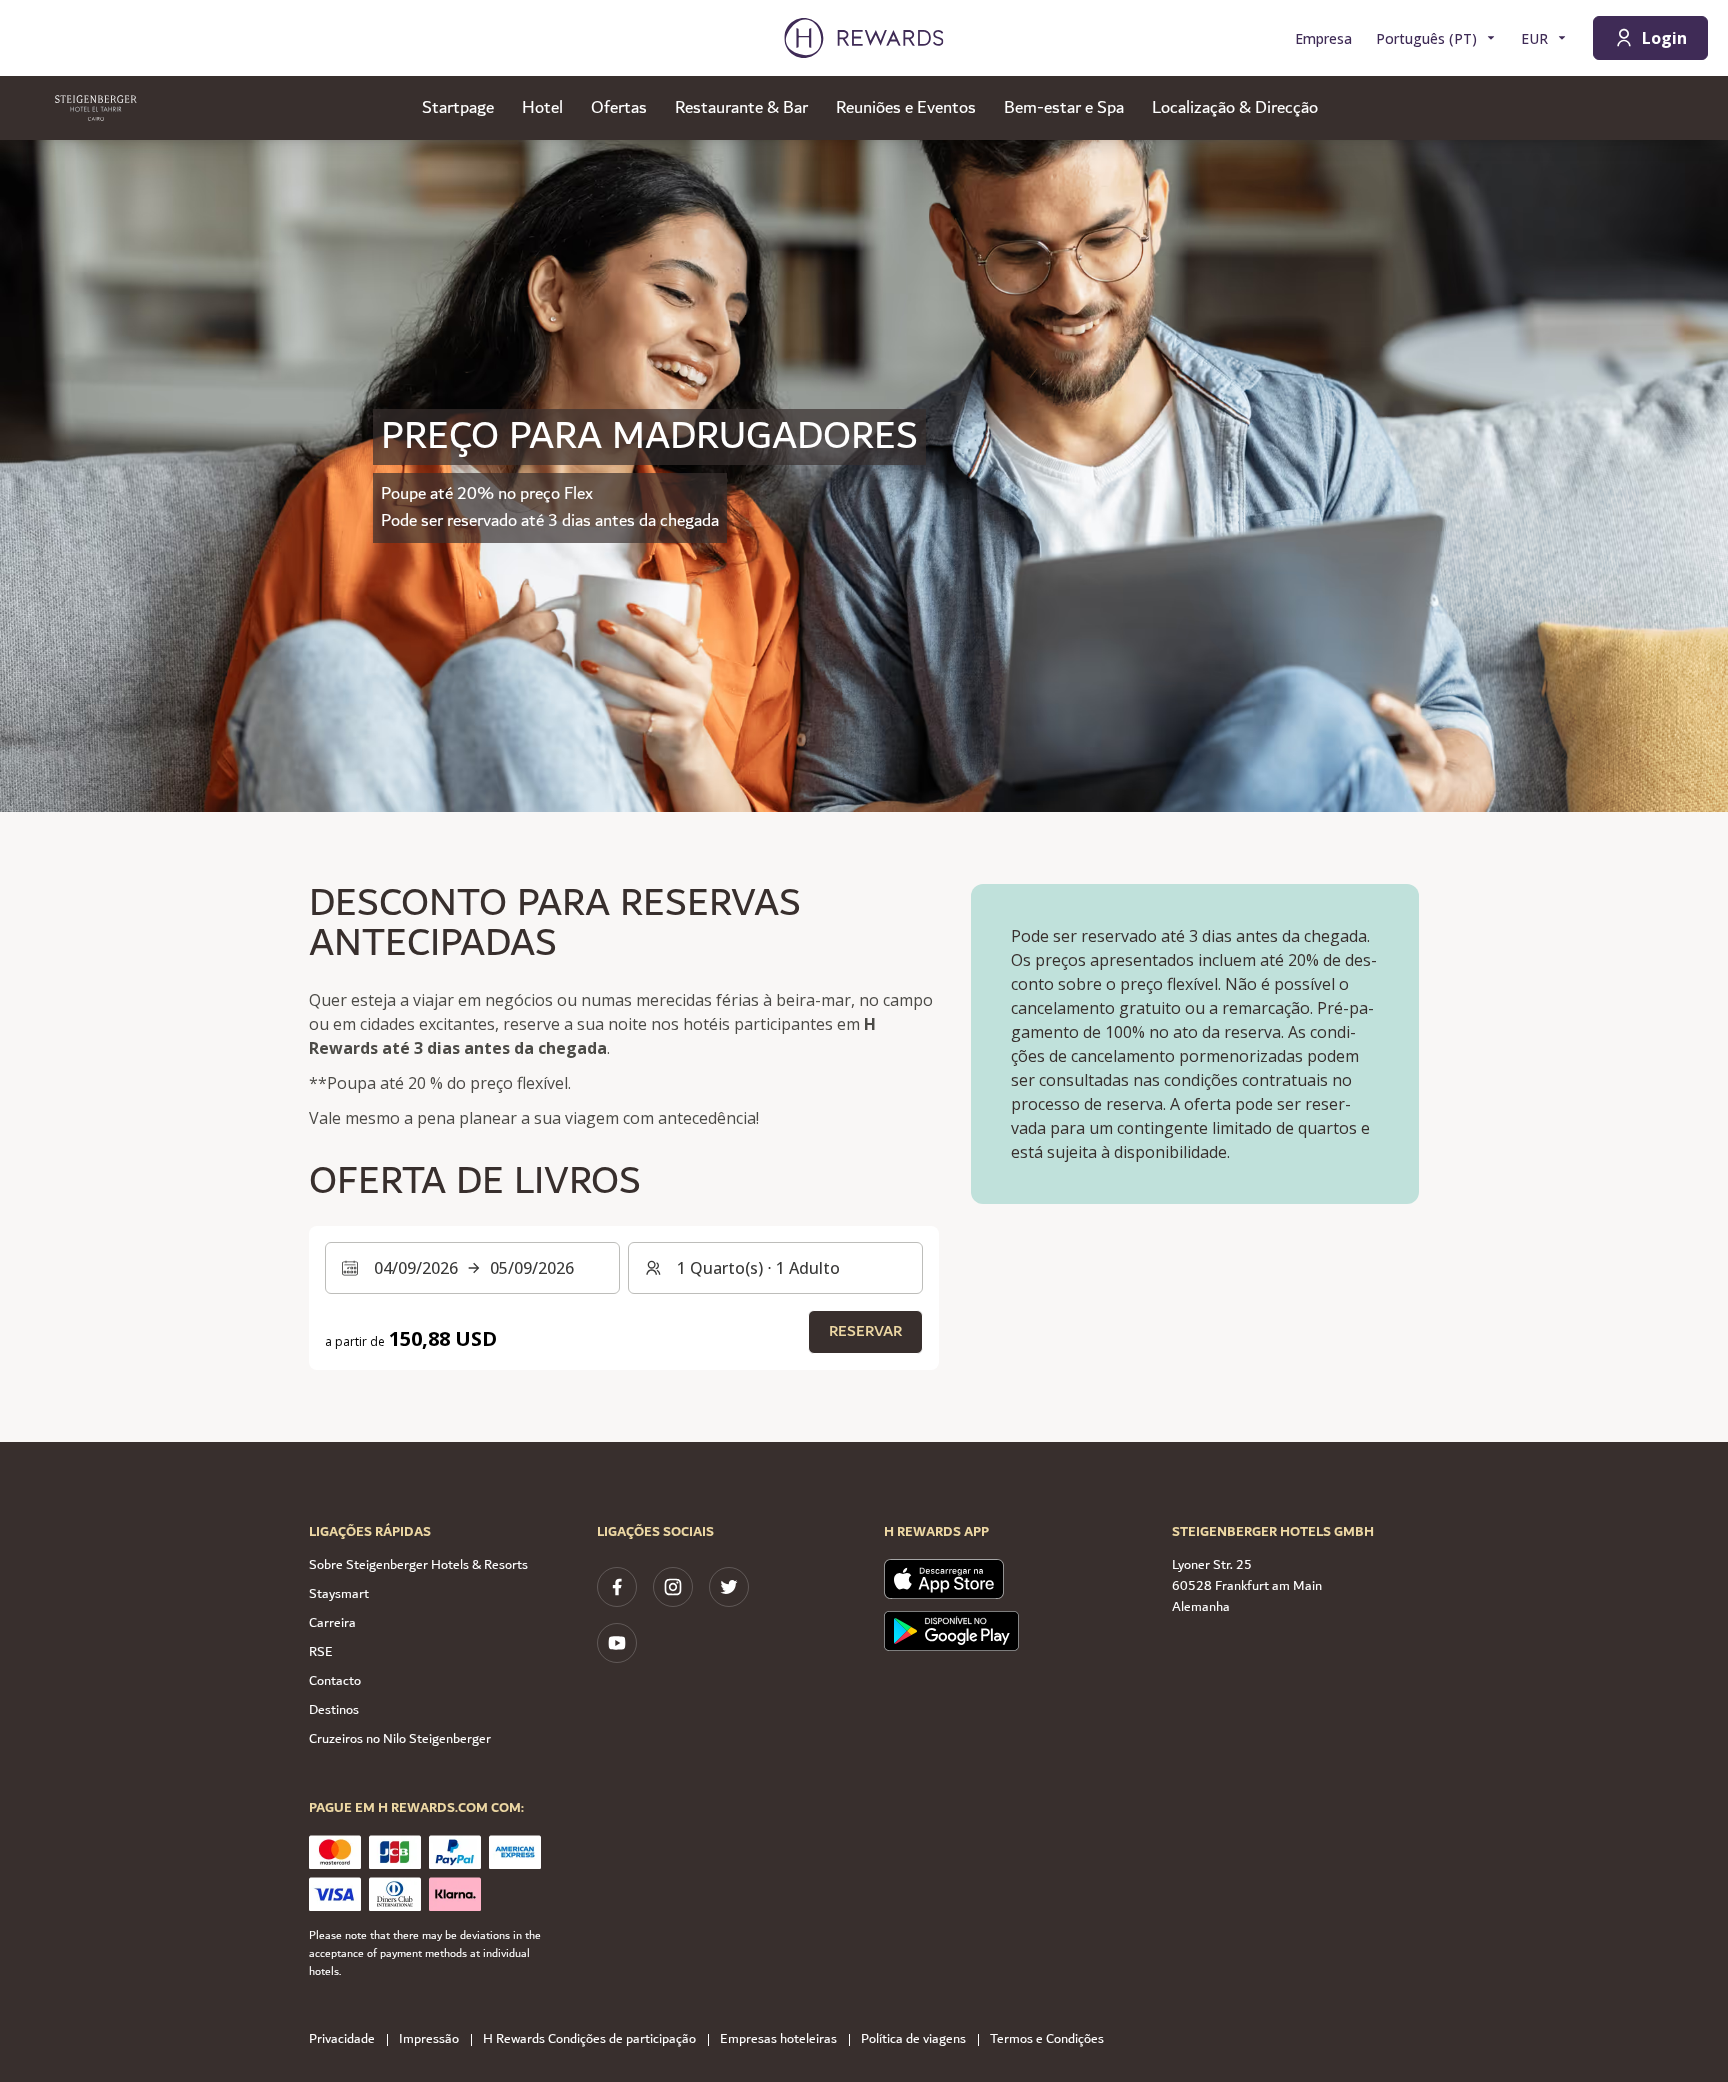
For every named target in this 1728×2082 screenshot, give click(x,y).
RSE (321, 1652)
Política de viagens (913, 2039)
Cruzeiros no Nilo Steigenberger (400, 1739)
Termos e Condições (1047, 2039)
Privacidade (342, 2039)
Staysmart (339, 1594)
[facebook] (617, 1587)
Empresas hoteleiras (778, 2039)
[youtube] (617, 1643)
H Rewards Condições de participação (589, 2039)
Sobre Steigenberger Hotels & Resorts (418, 1565)
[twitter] (729, 1587)
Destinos (334, 1710)
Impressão (429, 2039)
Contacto (335, 1681)
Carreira (332, 1623)
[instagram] (673, 1587)
